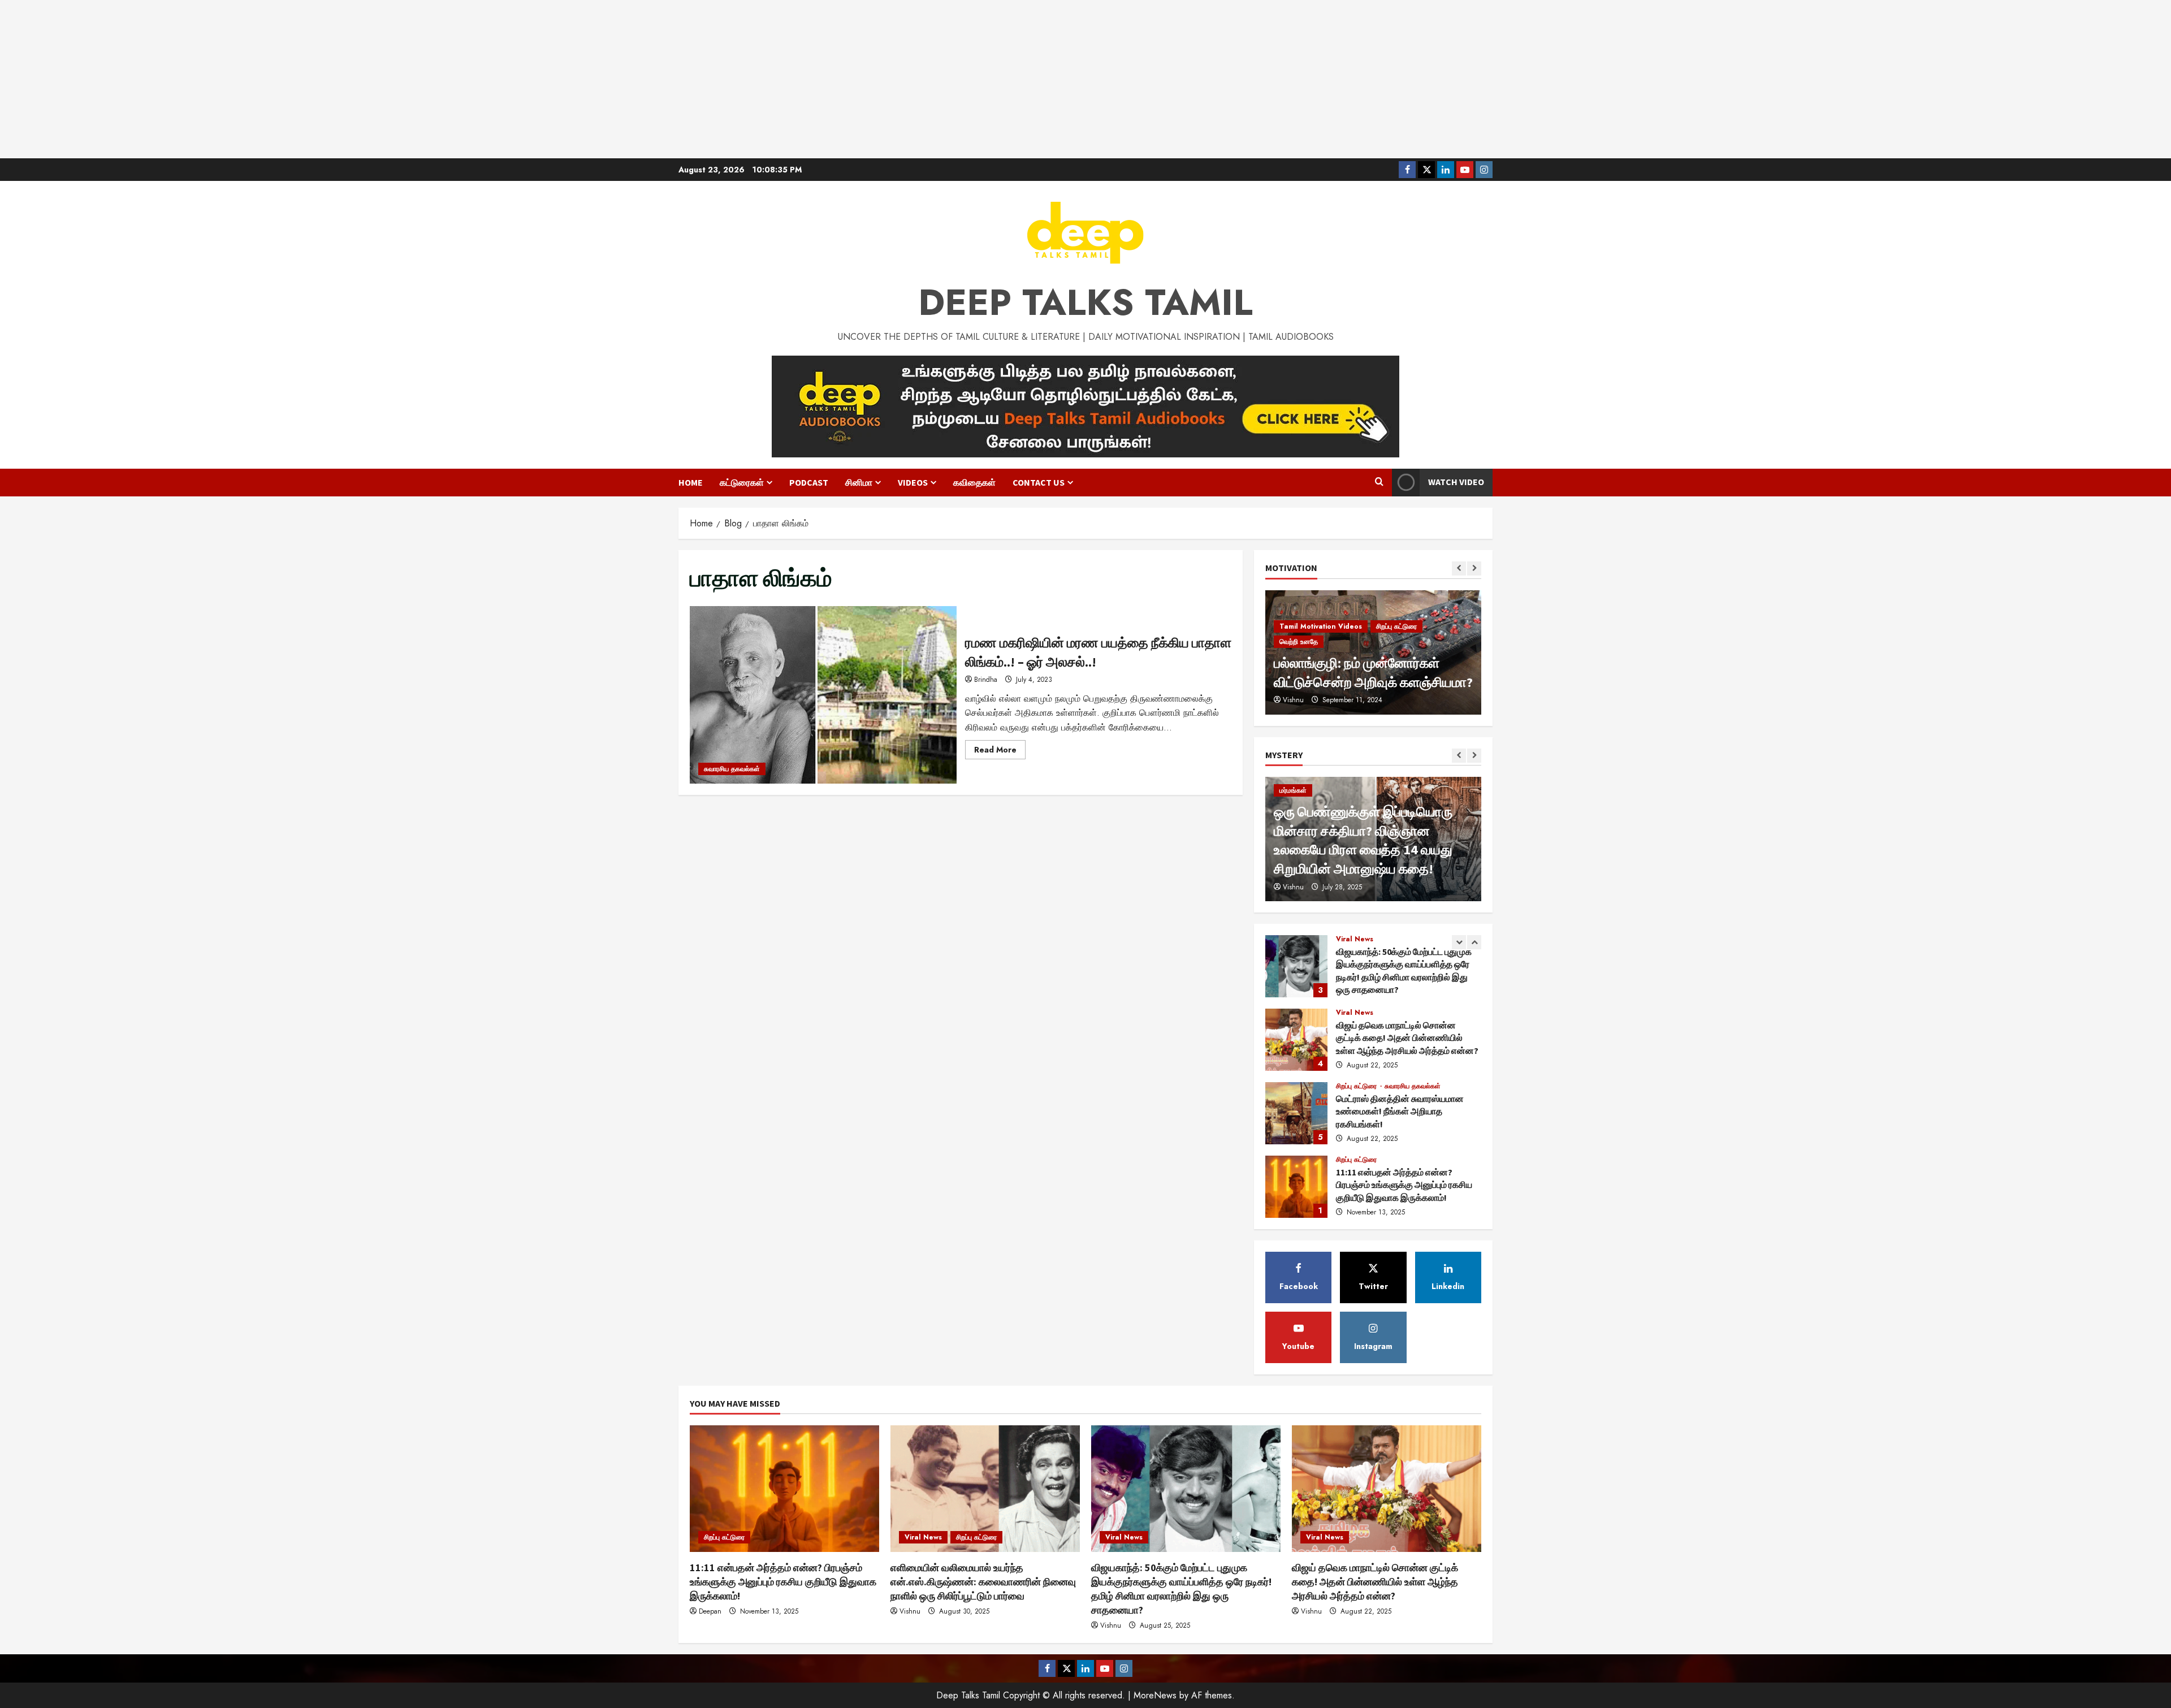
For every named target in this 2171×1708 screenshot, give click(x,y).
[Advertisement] (1085, 79)
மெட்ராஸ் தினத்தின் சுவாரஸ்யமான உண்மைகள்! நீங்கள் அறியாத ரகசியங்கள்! (1296, 1040)
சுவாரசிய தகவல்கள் (732, 769)
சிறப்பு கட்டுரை (1357, 1013)
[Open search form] (1379, 482)
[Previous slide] (1459, 568)
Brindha (986, 680)
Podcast (809, 482)
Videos (913, 482)
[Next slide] (1474, 568)
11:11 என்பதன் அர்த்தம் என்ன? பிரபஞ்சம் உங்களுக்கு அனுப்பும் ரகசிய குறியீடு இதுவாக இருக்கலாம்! (1296, 1113)
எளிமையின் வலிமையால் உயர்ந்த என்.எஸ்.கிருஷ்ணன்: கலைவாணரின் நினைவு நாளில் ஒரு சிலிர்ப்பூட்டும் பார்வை (1296, 1187)
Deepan (710, 1611)
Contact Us (1039, 482)
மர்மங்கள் (1293, 790)
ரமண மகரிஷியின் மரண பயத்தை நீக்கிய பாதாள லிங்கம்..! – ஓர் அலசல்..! (823, 695)
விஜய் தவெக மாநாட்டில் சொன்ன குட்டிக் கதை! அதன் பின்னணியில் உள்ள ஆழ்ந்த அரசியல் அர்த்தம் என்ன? (1296, 966)
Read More (1000, 751)
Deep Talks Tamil (1085, 302)
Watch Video (1456, 482)
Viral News (1355, 939)
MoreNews (1155, 1695)
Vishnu (1293, 887)
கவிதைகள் (974, 482)
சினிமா (859, 482)
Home (691, 482)
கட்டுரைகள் (742, 482)
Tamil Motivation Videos (1321, 642)
